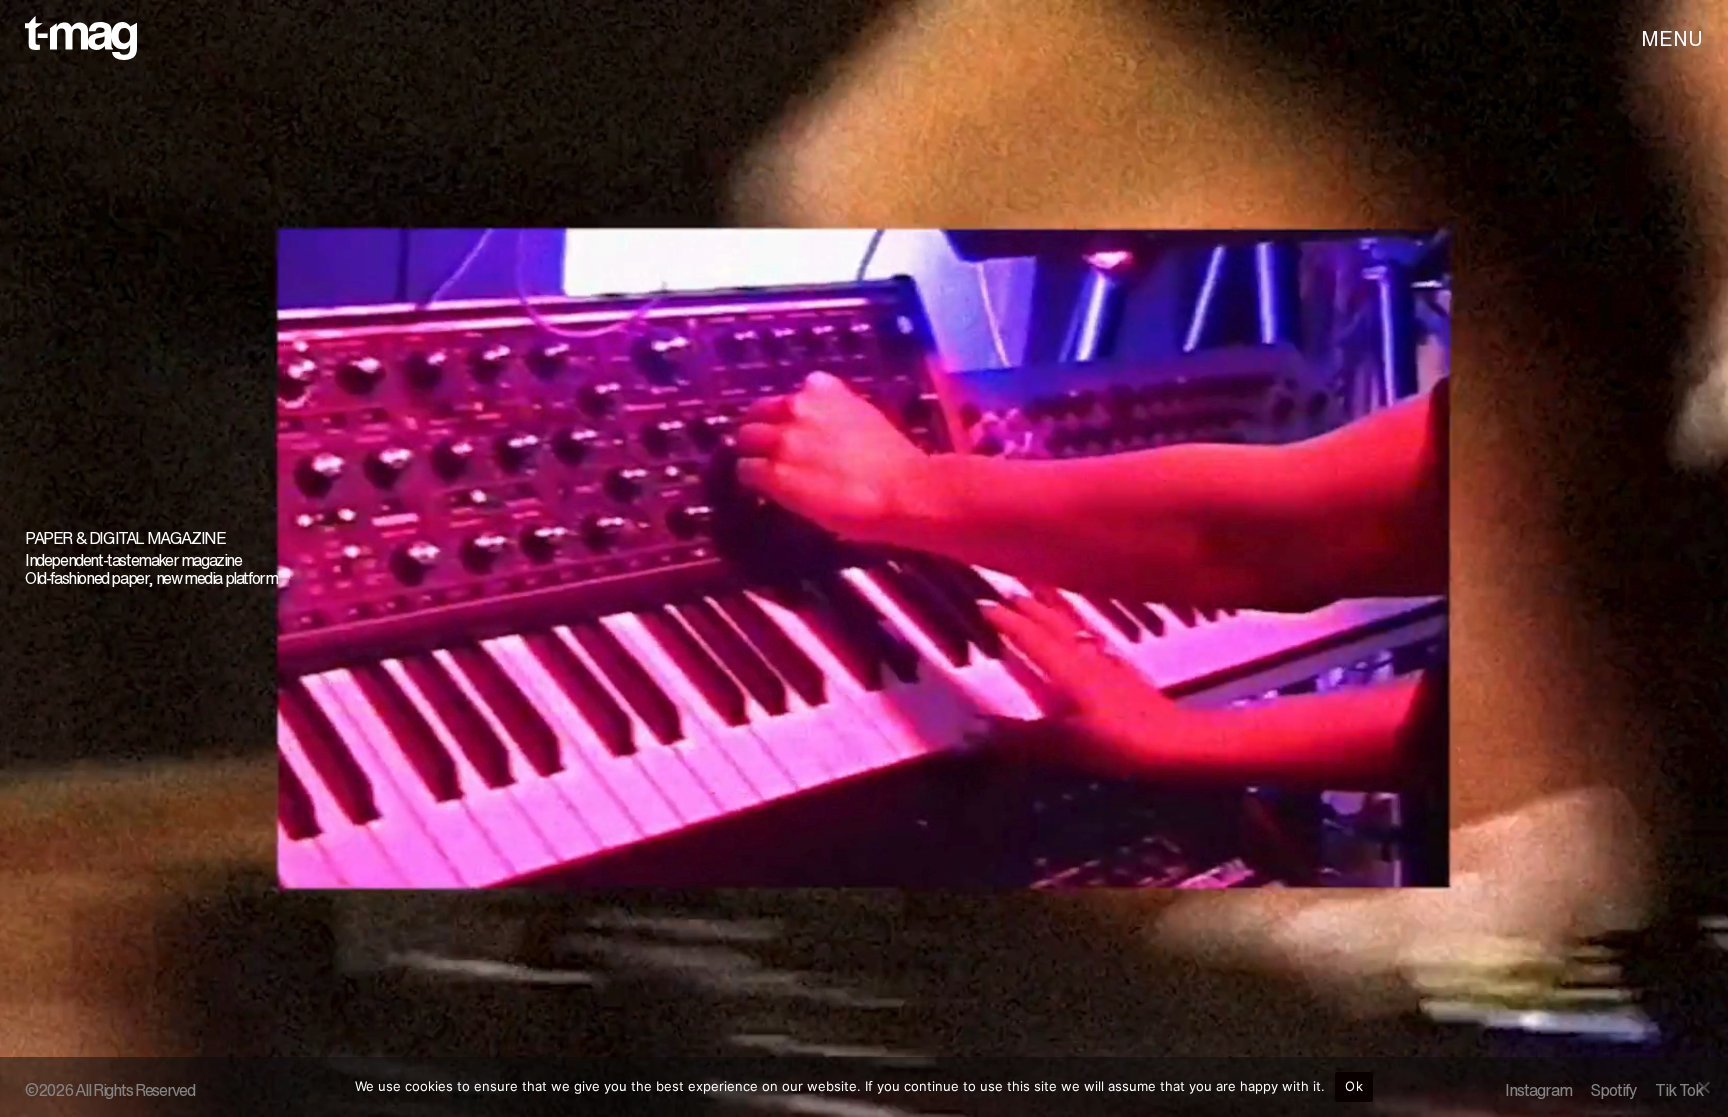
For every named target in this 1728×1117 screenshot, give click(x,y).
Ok (1354, 1086)
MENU (1672, 38)
